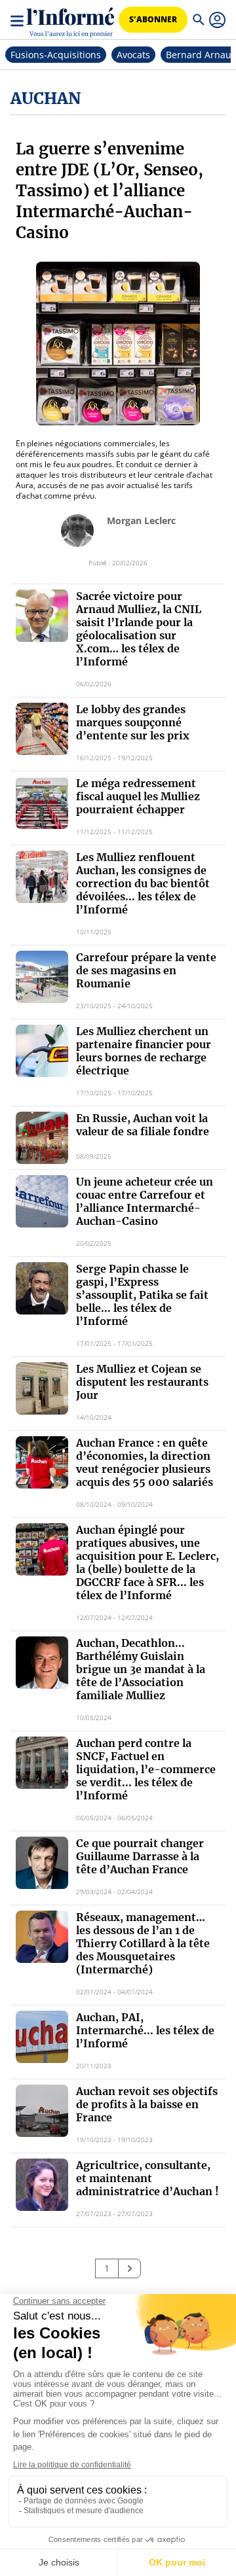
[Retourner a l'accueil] (71, 20)
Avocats (133, 55)
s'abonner (153, 19)
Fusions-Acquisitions (56, 55)
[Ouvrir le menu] (18, 20)
